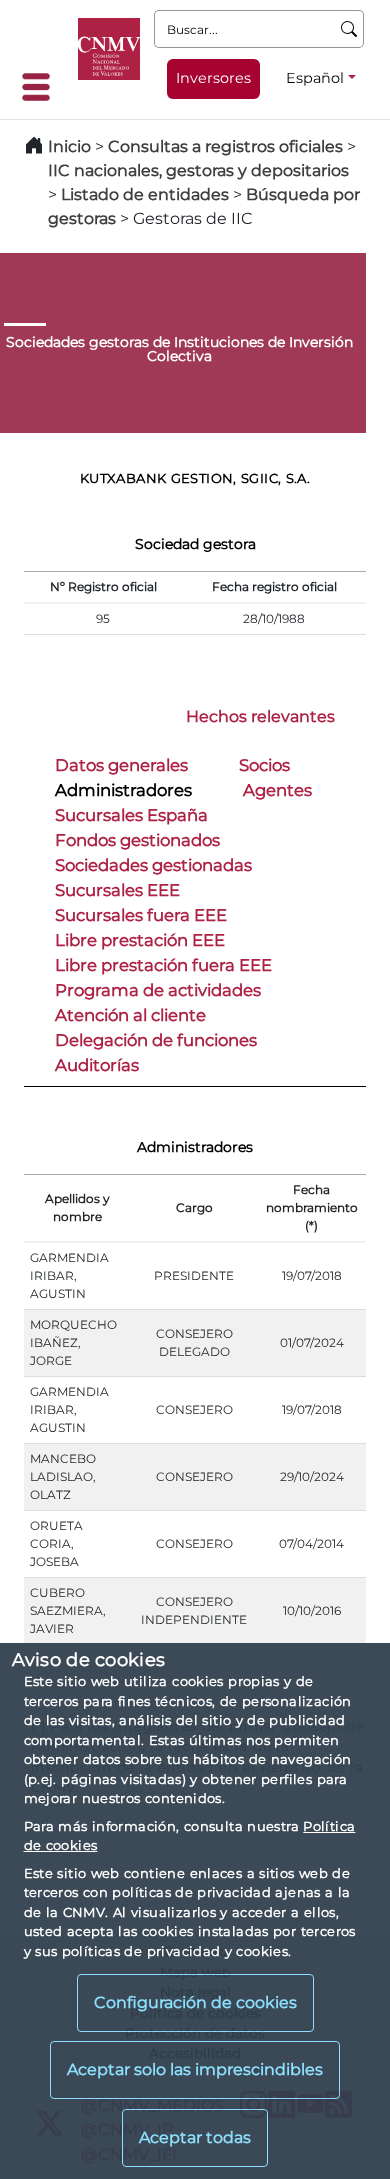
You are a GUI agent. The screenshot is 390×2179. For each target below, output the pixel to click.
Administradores (123, 790)
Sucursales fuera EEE (141, 915)
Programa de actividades (158, 990)
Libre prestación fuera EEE (163, 965)
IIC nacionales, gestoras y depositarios (198, 170)
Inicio (69, 146)
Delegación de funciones (156, 1040)
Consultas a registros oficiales (225, 146)
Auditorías (97, 1065)
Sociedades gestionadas (153, 865)
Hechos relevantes (260, 716)
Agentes (277, 790)
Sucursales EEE (117, 890)
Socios (264, 765)
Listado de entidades (145, 194)
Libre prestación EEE (140, 940)
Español (315, 78)
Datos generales (121, 765)
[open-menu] (42, 87)
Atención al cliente (130, 1015)
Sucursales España (131, 815)
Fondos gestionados (137, 840)
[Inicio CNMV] (109, 49)
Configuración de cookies (195, 2002)
